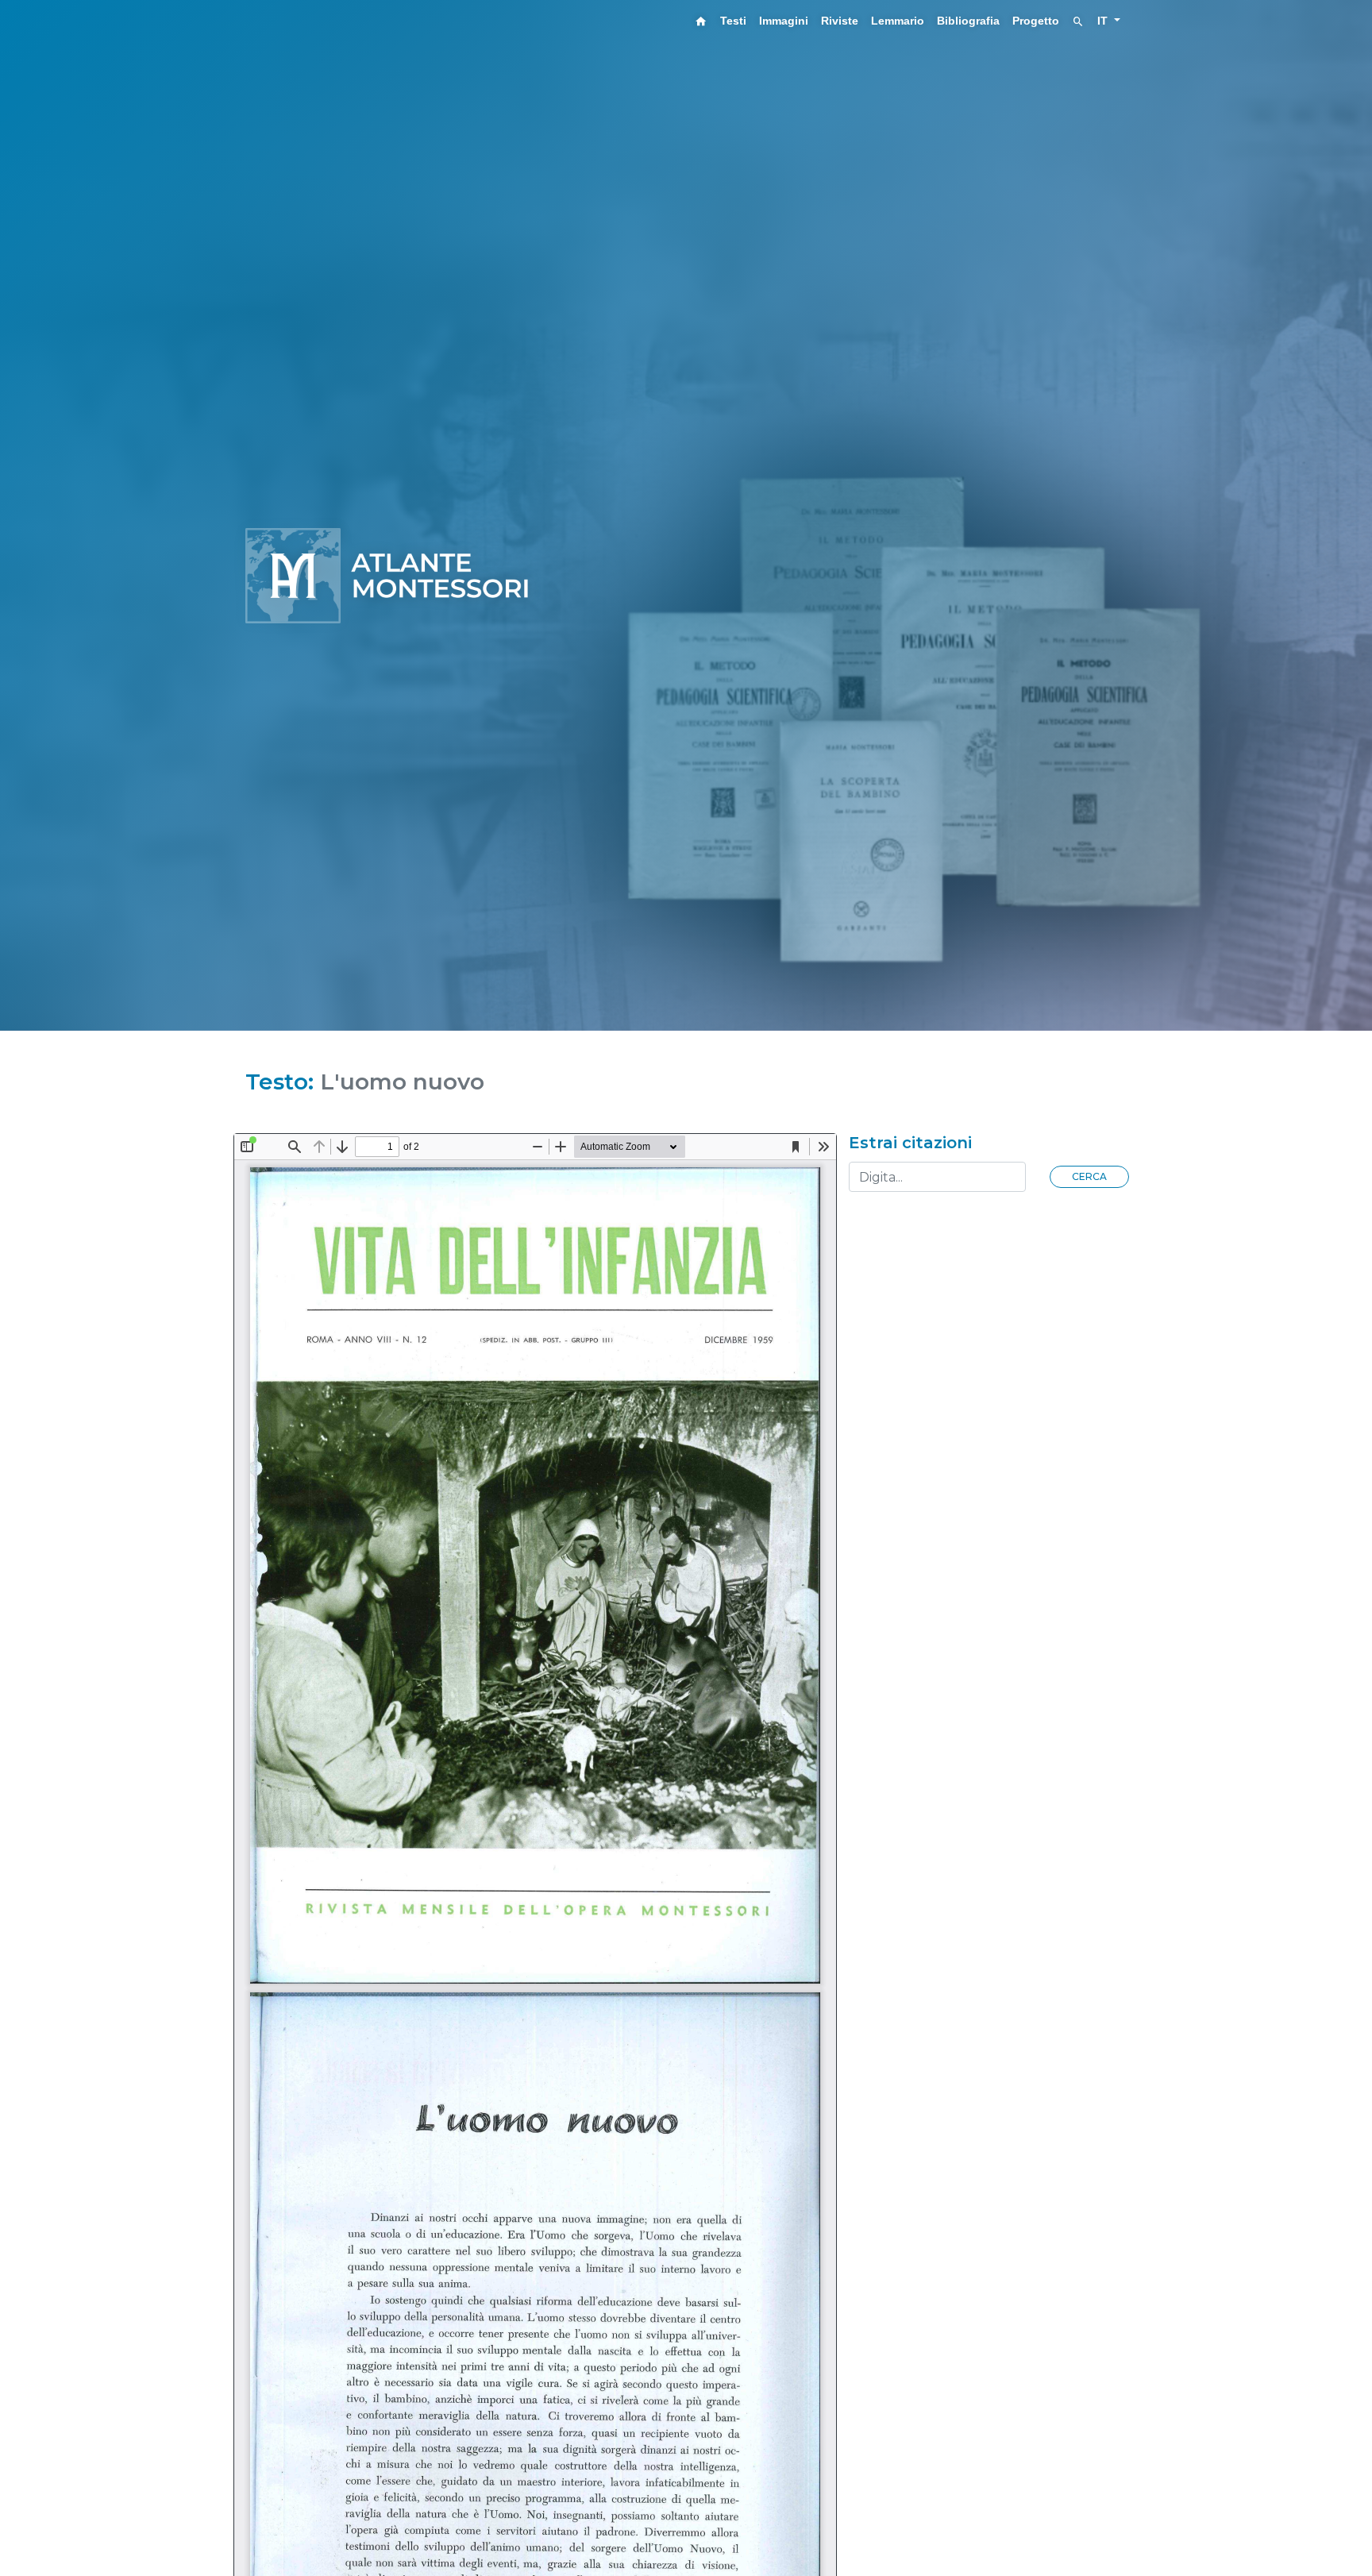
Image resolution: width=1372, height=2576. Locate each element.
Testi (733, 21)
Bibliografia (968, 21)
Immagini (784, 21)
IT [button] (1104, 21)
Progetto (1036, 21)
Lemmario (898, 21)
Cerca (1089, 1176)
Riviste (840, 21)
